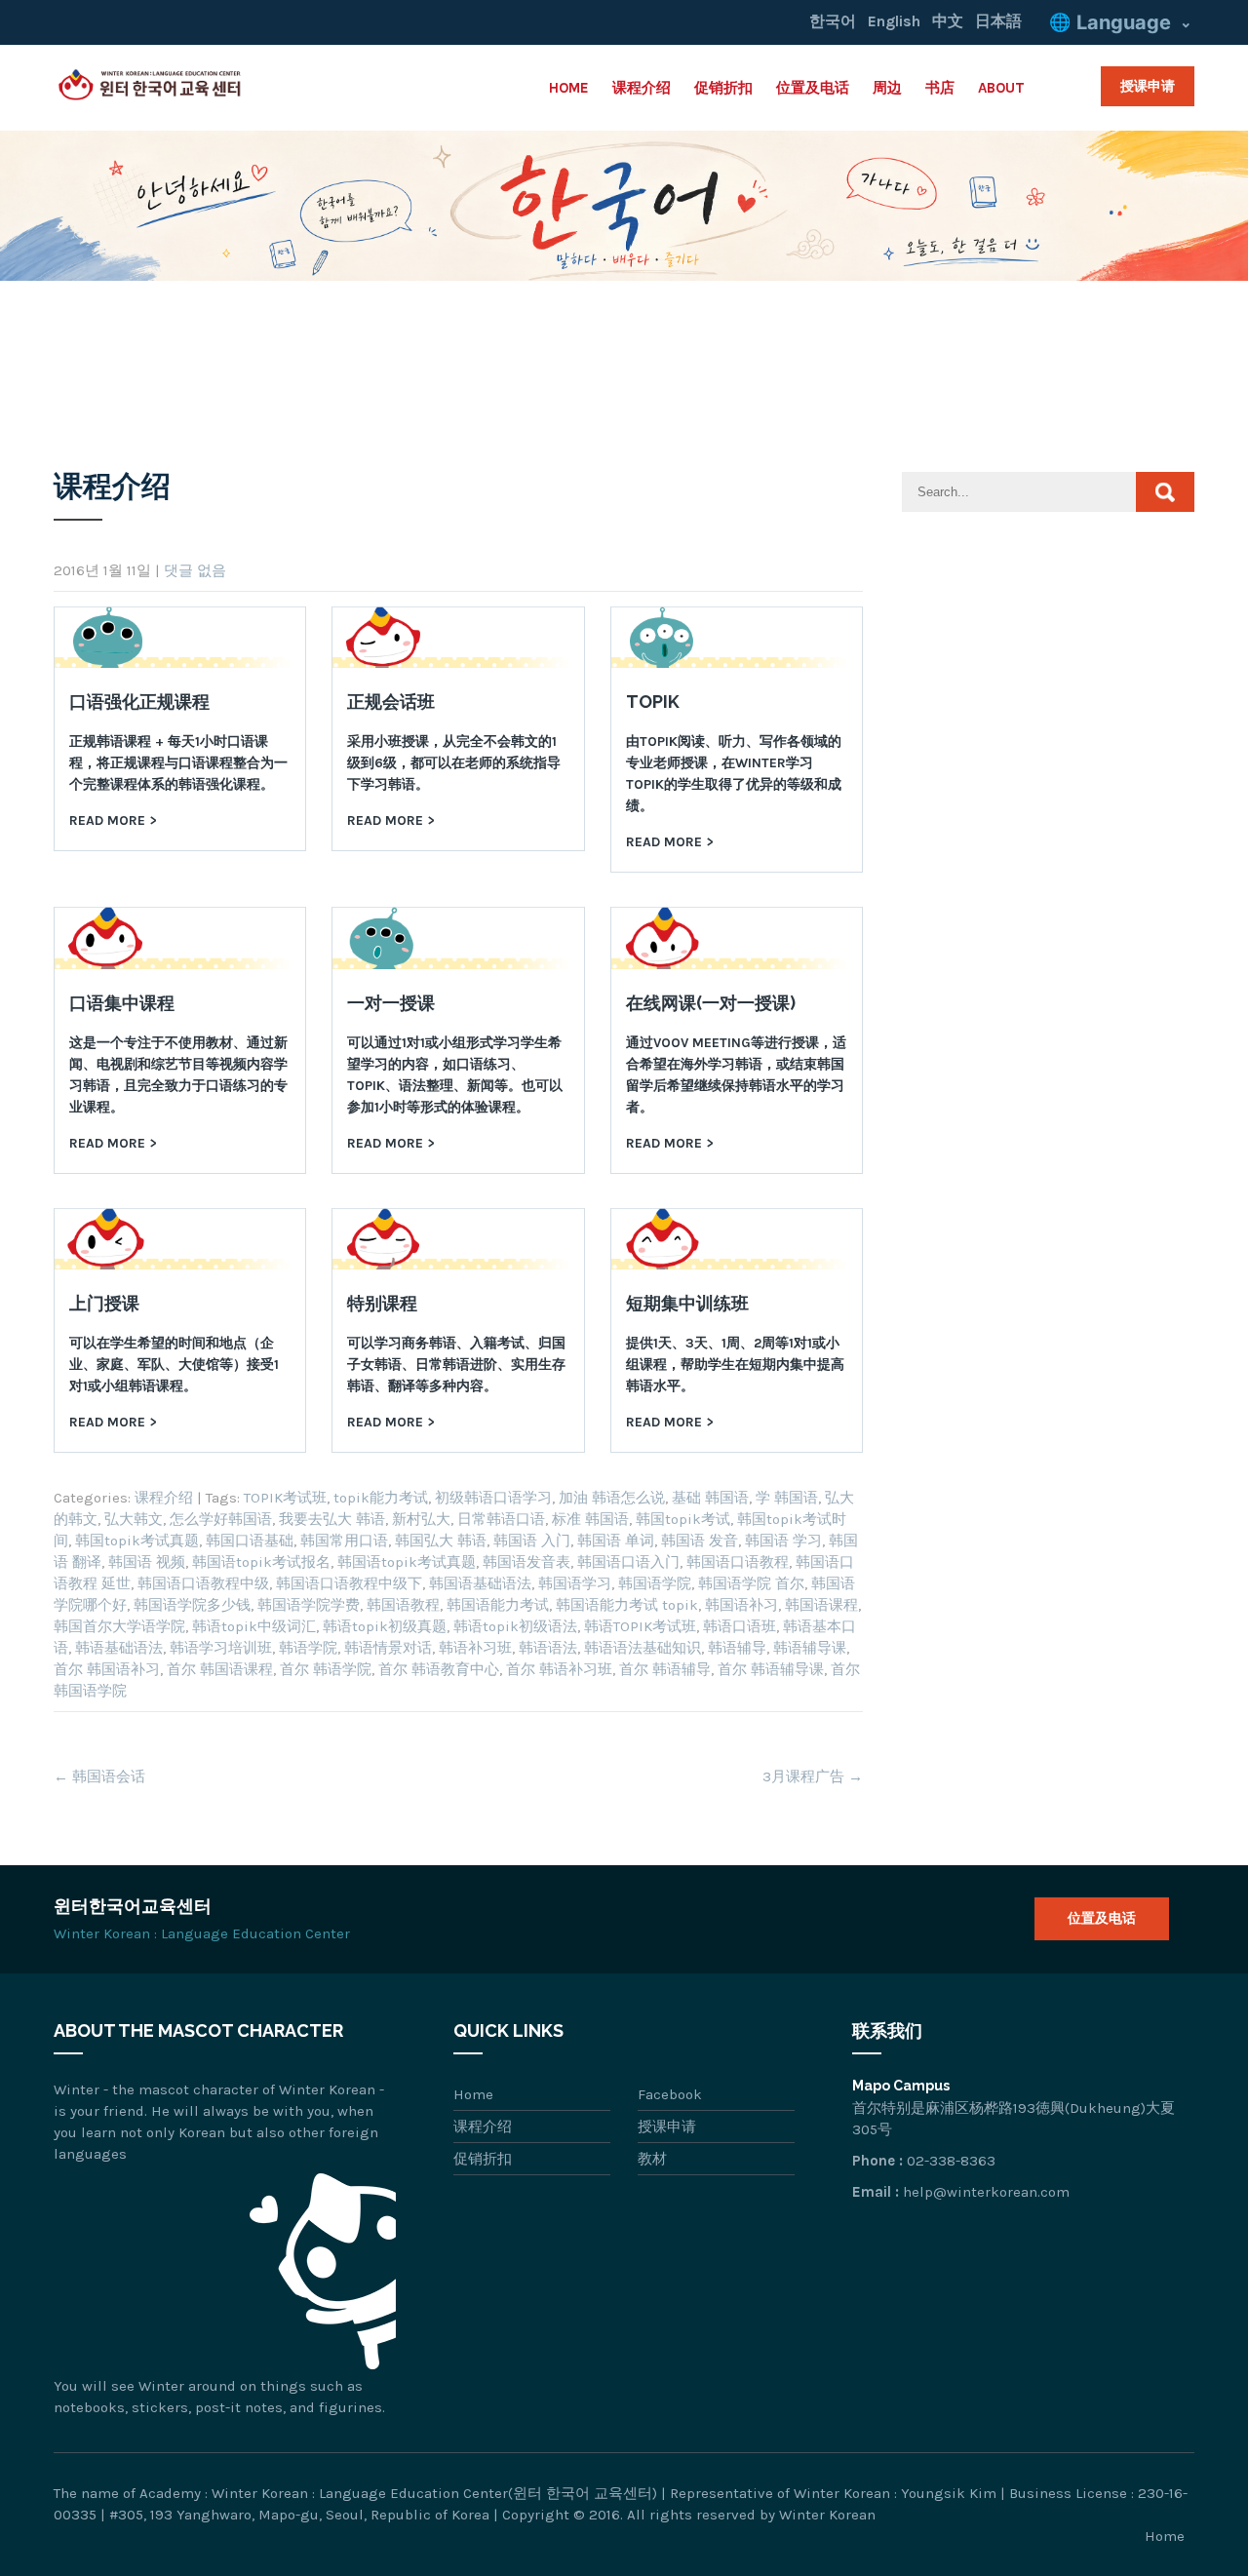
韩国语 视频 (147, 1562)
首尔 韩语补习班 (559, 1669)
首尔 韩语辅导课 (771, 1669)
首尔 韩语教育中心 (439, 1669)
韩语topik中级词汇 (254, 1626)
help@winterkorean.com (986, 2192)
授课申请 (1148, 86)
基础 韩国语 (710, 1498)
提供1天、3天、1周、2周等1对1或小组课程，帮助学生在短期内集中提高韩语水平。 (735, 1365)
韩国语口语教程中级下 (349, 1583)
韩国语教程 (403, 1605)
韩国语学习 (575, 1583)
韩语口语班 (740, 1626)
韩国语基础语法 (480, 1583)
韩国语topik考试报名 (261, 1562)
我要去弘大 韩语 (332, 1519)
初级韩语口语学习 (493, 1498)
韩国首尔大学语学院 (119, 1626)
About (1001, 88)
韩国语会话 (99, 1776)
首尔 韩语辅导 (665, 1669)
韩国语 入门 (532, 1541)
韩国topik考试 (683, 1519)
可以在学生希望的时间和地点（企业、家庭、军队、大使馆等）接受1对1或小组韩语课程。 (174, 1365)
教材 (652, 2159)
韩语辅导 (737, 1648)
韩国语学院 (655, 1583)
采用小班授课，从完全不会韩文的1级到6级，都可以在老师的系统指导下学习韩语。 (454, 763)
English (894, 21)
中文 (948, 21)
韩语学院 (308, 1648)
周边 (887, 88)
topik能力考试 (381, 1498)
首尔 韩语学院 (326, 1669)
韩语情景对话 (388, 1648)
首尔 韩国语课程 (220, 1669)
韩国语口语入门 (628, 1562)
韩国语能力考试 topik (627, 1605)
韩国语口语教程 (738, 1562)
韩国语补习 (741, 1605)
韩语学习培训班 (221, 1648)
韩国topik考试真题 (137, 1541)
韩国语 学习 (783, 1541)
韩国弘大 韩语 (441, 1541)
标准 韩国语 (590, 1519)
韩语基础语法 (119, 1648)
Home (569, 88)
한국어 (833, 21)
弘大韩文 (134, 1519)
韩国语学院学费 (309, 1605)
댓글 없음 (195, 570)
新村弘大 (421, 1519)
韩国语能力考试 (498, 1605)
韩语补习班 (475, 1648)
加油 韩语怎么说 (612, 1498)
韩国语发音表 (526, 1562)
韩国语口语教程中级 (203, 1583)
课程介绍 (642, 88)
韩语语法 (548, 1648)
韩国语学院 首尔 (751, 1583)
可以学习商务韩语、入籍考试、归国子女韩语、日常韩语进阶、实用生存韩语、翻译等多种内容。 (456, 1365)
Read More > (113, 820)
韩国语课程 (821, 1605)
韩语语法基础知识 (643, 1648)
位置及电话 (813, 88)
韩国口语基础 (250, 1541)
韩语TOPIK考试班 (640, 1626)
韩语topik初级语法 (515, 1626)
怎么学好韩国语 (221, 1519)
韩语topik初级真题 (385, 1626)
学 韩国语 (787, 1498)
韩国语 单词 (616, 1541)
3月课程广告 (813, 1776)
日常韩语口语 (501, 1519)
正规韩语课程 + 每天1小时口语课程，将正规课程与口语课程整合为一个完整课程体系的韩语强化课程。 (178, 763)
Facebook (670, 2094)
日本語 (998, 21)
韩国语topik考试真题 (407, 1562)
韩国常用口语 (344, 1541)
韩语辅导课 (810, 1648)
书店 (940, 88)
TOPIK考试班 (285, 1498)
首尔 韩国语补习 (107, 1669)
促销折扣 (723, 88)
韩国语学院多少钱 (192, 1605)
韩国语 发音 (700, 1541)
